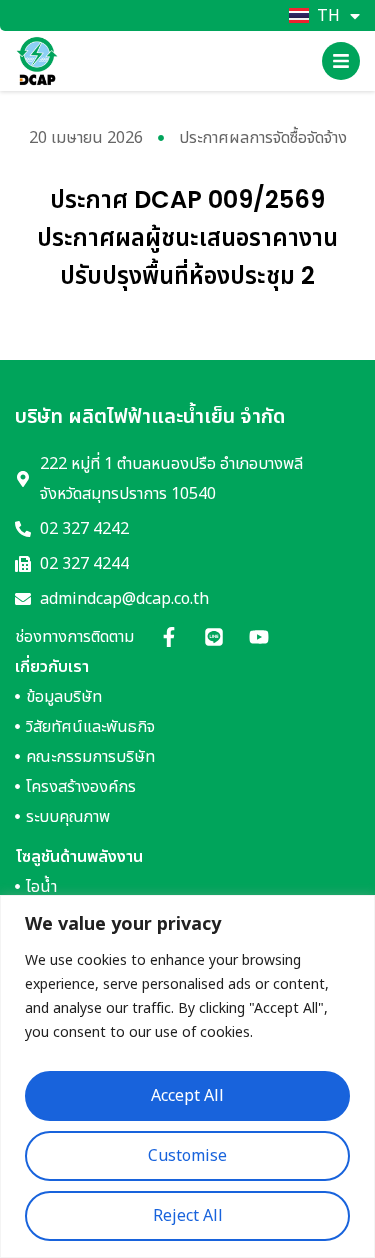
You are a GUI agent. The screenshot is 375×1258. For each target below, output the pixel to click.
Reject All (188, 1216)
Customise (187, 1156)
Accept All (187, 1096)
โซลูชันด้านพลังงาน (79, 857)
